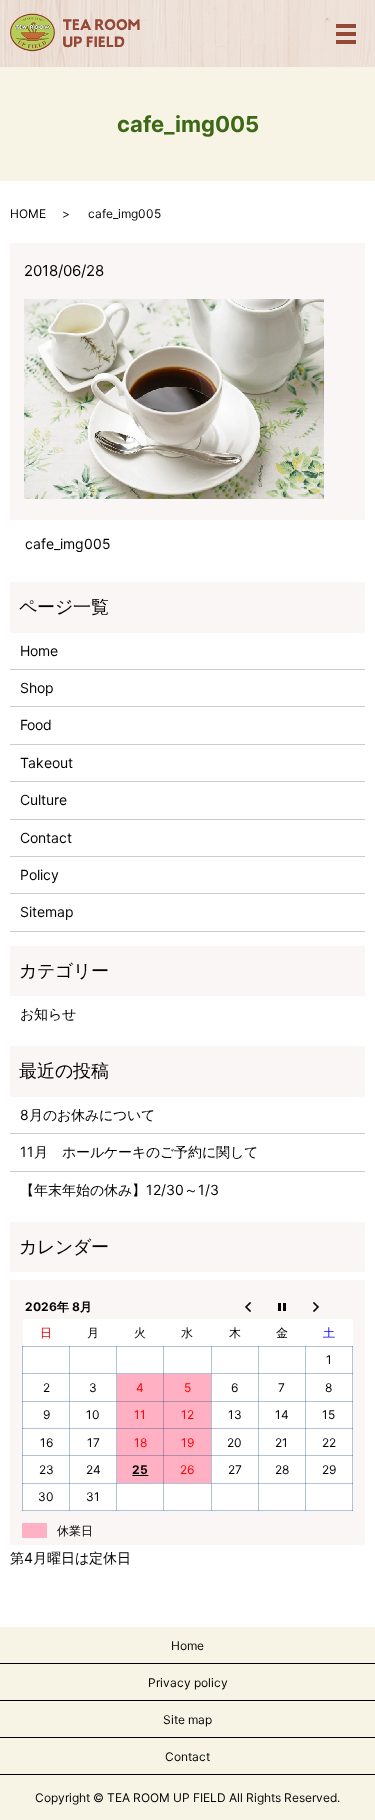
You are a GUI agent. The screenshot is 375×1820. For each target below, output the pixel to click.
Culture (43, 799)
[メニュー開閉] (346, 34)
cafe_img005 (68, 543)
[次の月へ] (328, 1306)
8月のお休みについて (87, 1114)
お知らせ (48, 1013)
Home (39, 650)
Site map (187, 1719)
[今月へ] (281, 1306)
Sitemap (47, 911)
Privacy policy (188, 1682)
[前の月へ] (234, 1306)
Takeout (46, 762)
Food (36, 724)
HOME (28, 213)
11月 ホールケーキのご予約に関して (139, 1151)
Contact (46, 837)
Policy (39, 874)
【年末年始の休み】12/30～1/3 (119, 1189)
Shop (37, 687)
